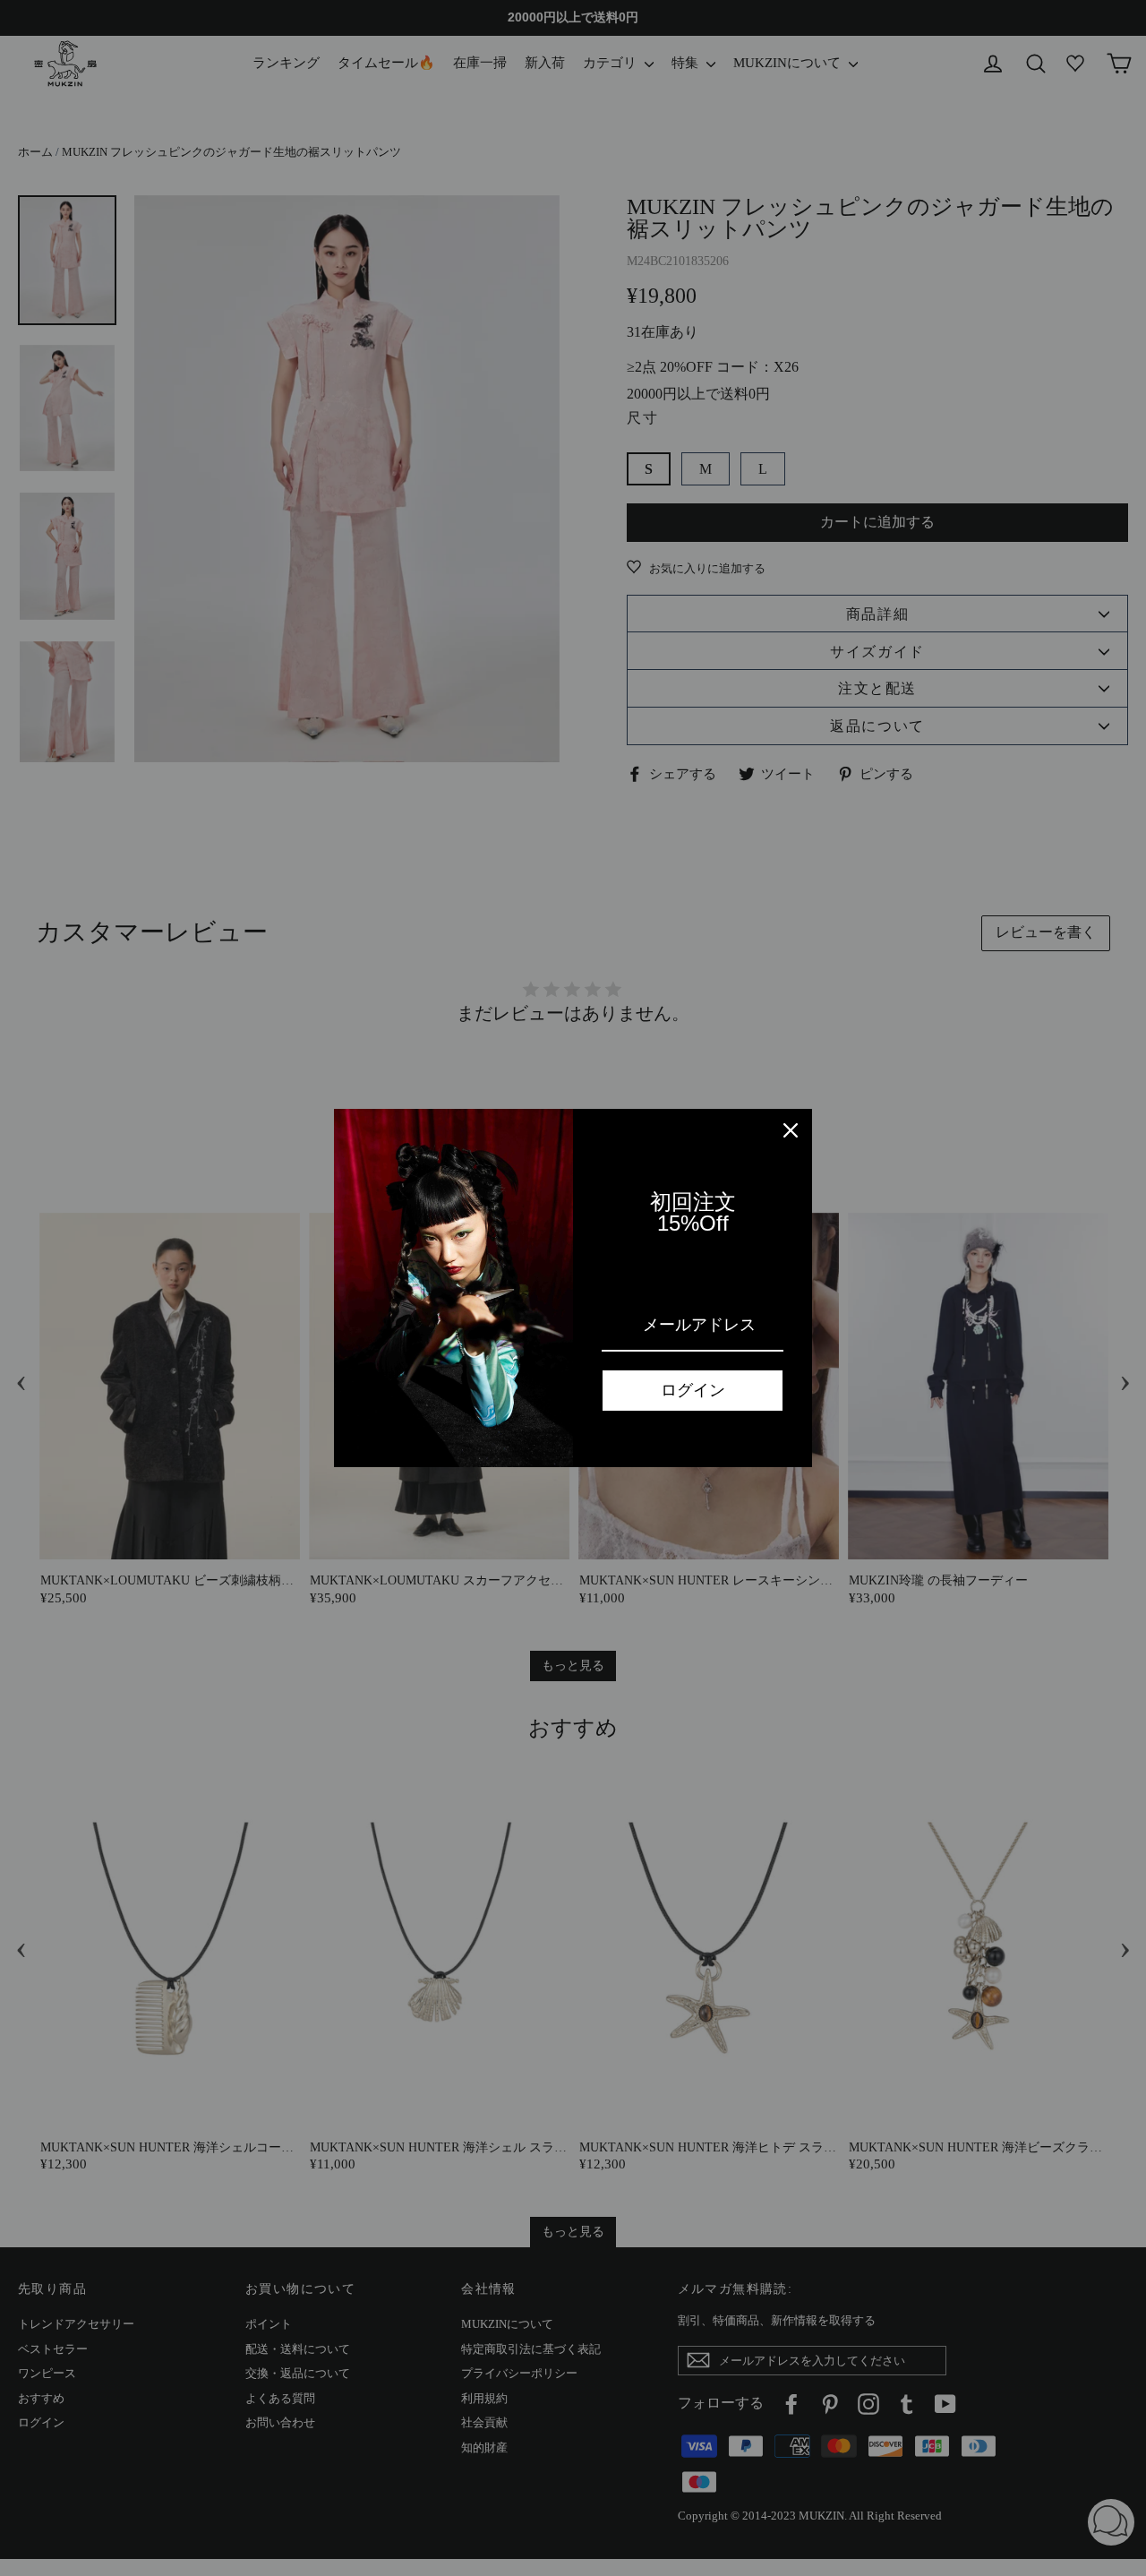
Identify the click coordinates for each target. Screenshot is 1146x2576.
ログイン (693, 1390)
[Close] (791, 1130)
